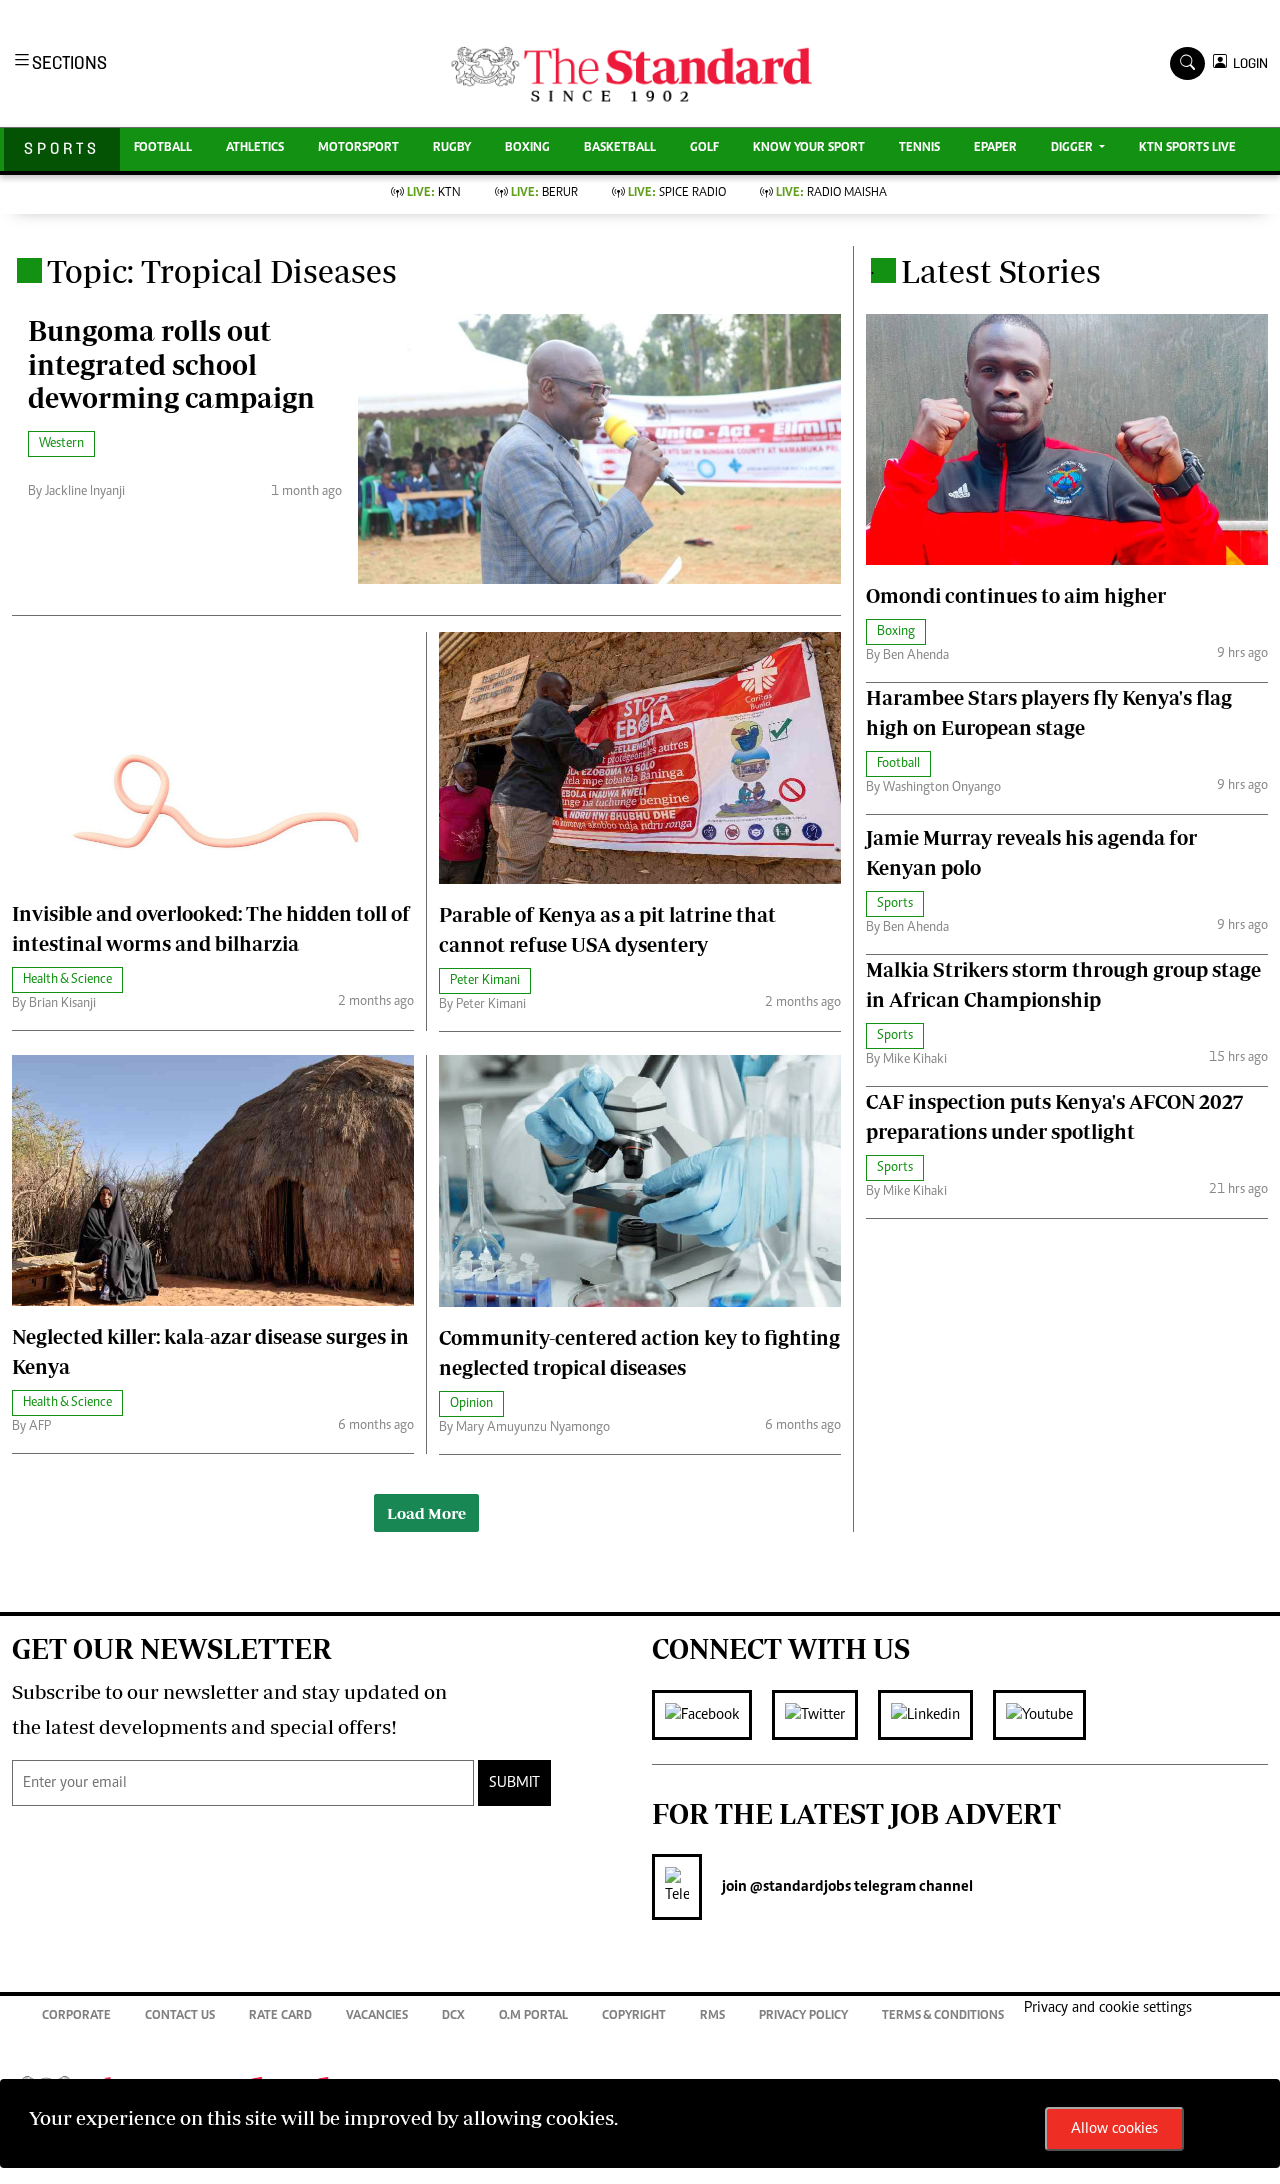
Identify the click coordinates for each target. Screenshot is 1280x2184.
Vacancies (377, 2016)
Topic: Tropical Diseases (222, 271)
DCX (453, 2016)
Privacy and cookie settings (1108, 2008)
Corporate (76, 2016)
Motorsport (358, 148)
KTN (434, 193)
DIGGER (1073, 148)
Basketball (620, 148)
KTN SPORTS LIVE (1187, 148)
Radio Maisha (831, 193)
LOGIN (1247, 63)
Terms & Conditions (943, 2016)
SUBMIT (514, 1783)
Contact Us (180, 2016)
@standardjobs (799, 1887)
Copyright (634, 2016)
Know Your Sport (809, 148)
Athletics (255, 148)
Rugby (452, 148)
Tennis (919, 148)
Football (163, 148)
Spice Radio (677, 193)
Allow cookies (1114, 2129)
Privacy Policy (803, 2016)
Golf (704, 148)
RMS (712, 2016)
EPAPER (995, 148)
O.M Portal (533, 2016)
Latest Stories (1001, 271)
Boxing (527, 148)
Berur (544, 193)
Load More (426, 1513)
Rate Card (280, 2016)
